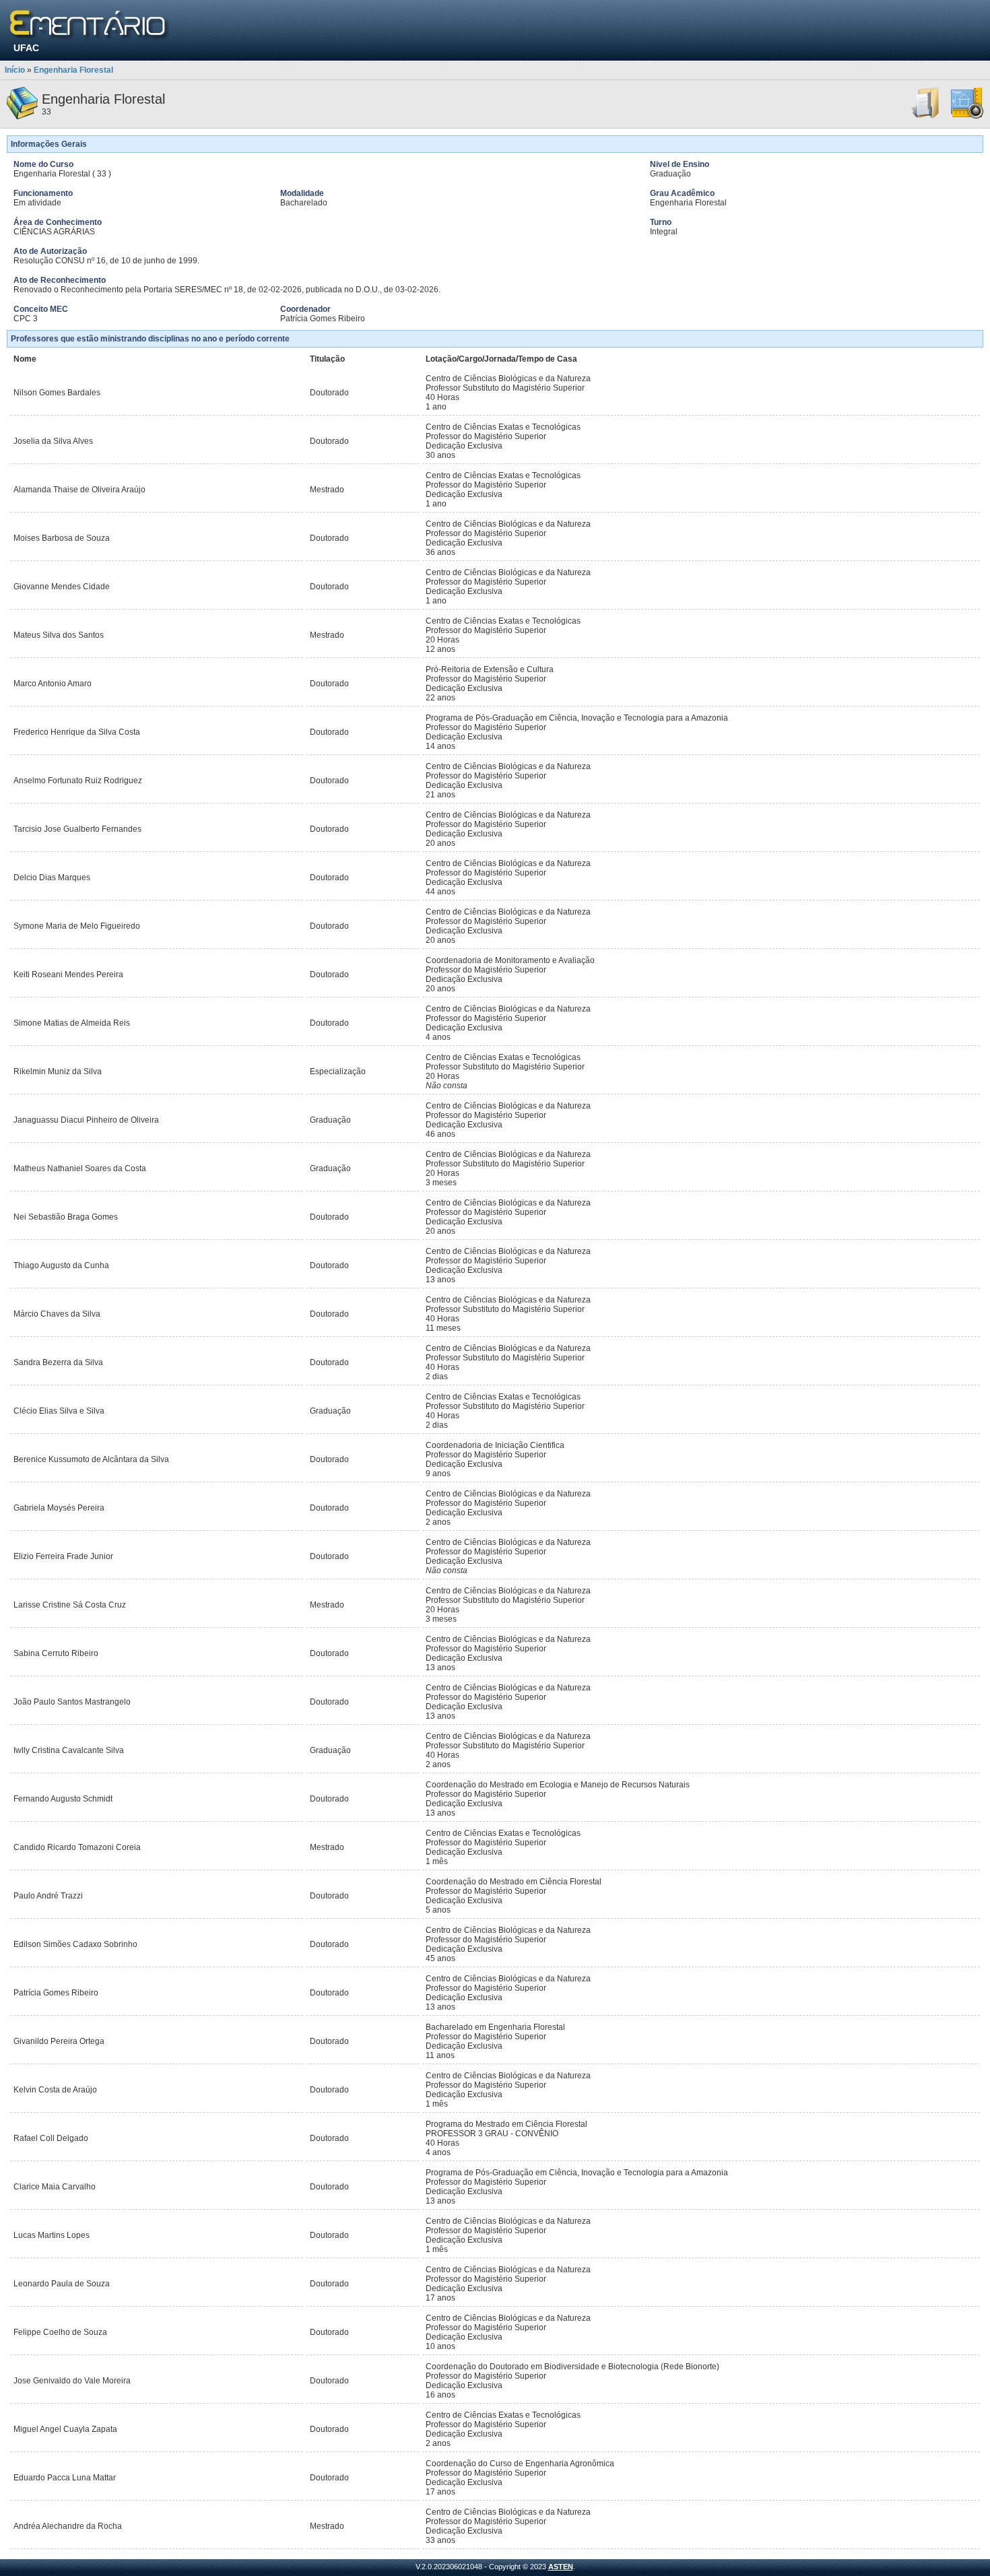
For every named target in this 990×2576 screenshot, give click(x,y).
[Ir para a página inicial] (90, 25)
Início (15, 70)
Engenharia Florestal (73, 70)
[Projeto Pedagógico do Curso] (967, 117)
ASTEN (561, 2567)
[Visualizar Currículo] (926, 117)
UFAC (26, 48)
